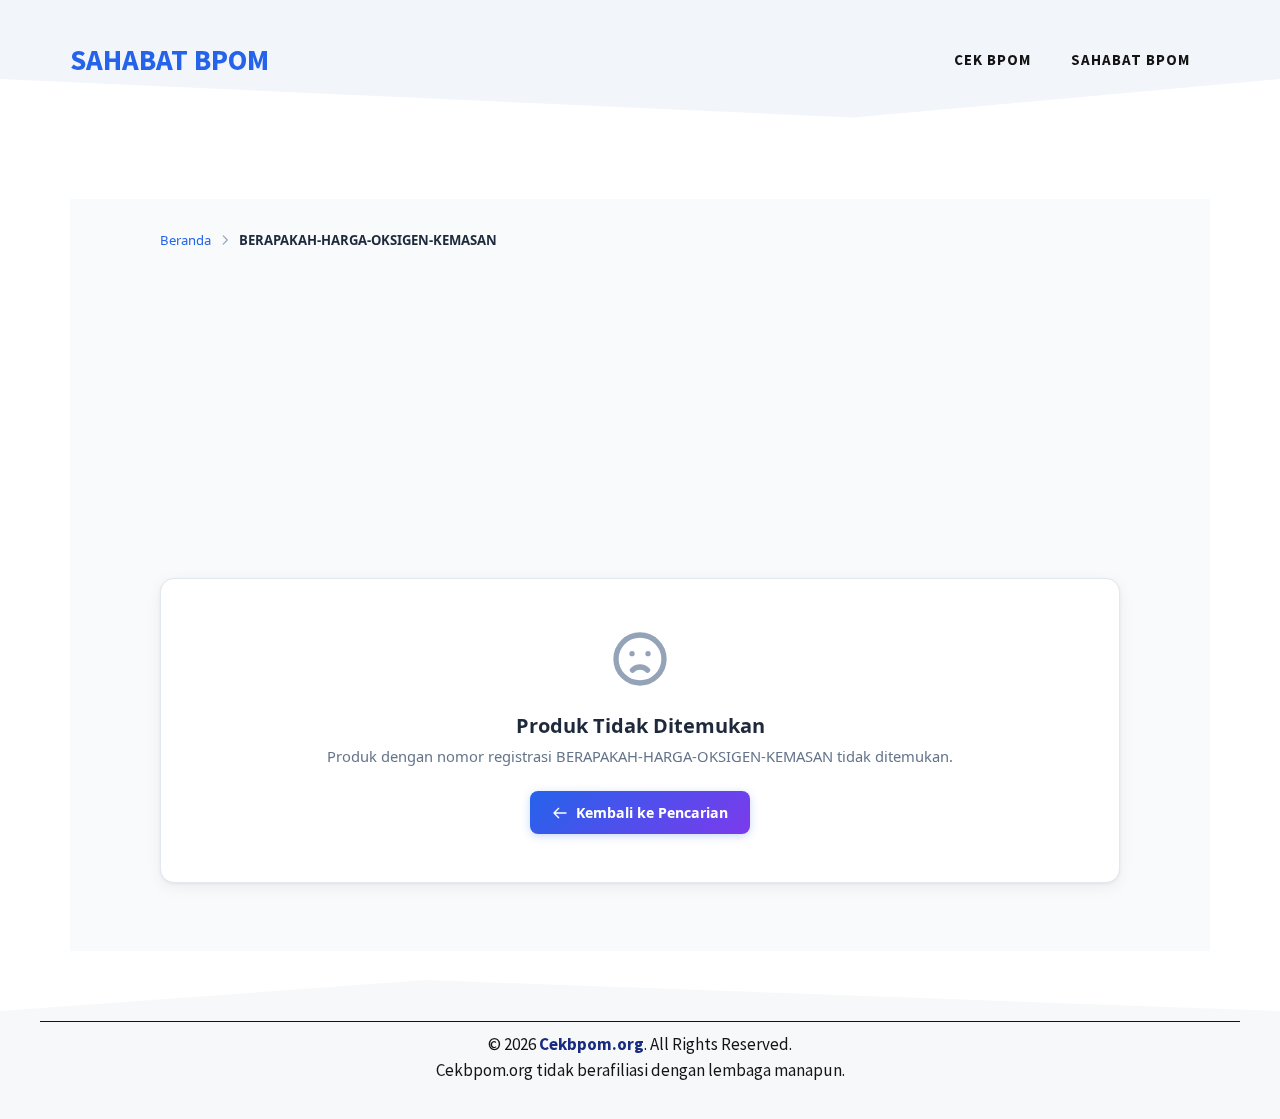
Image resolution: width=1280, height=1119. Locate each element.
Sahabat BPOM (169, 59)
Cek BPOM (992, 59)
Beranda (185, 240)
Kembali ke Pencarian (652, 812)
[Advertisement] (640, 414)
